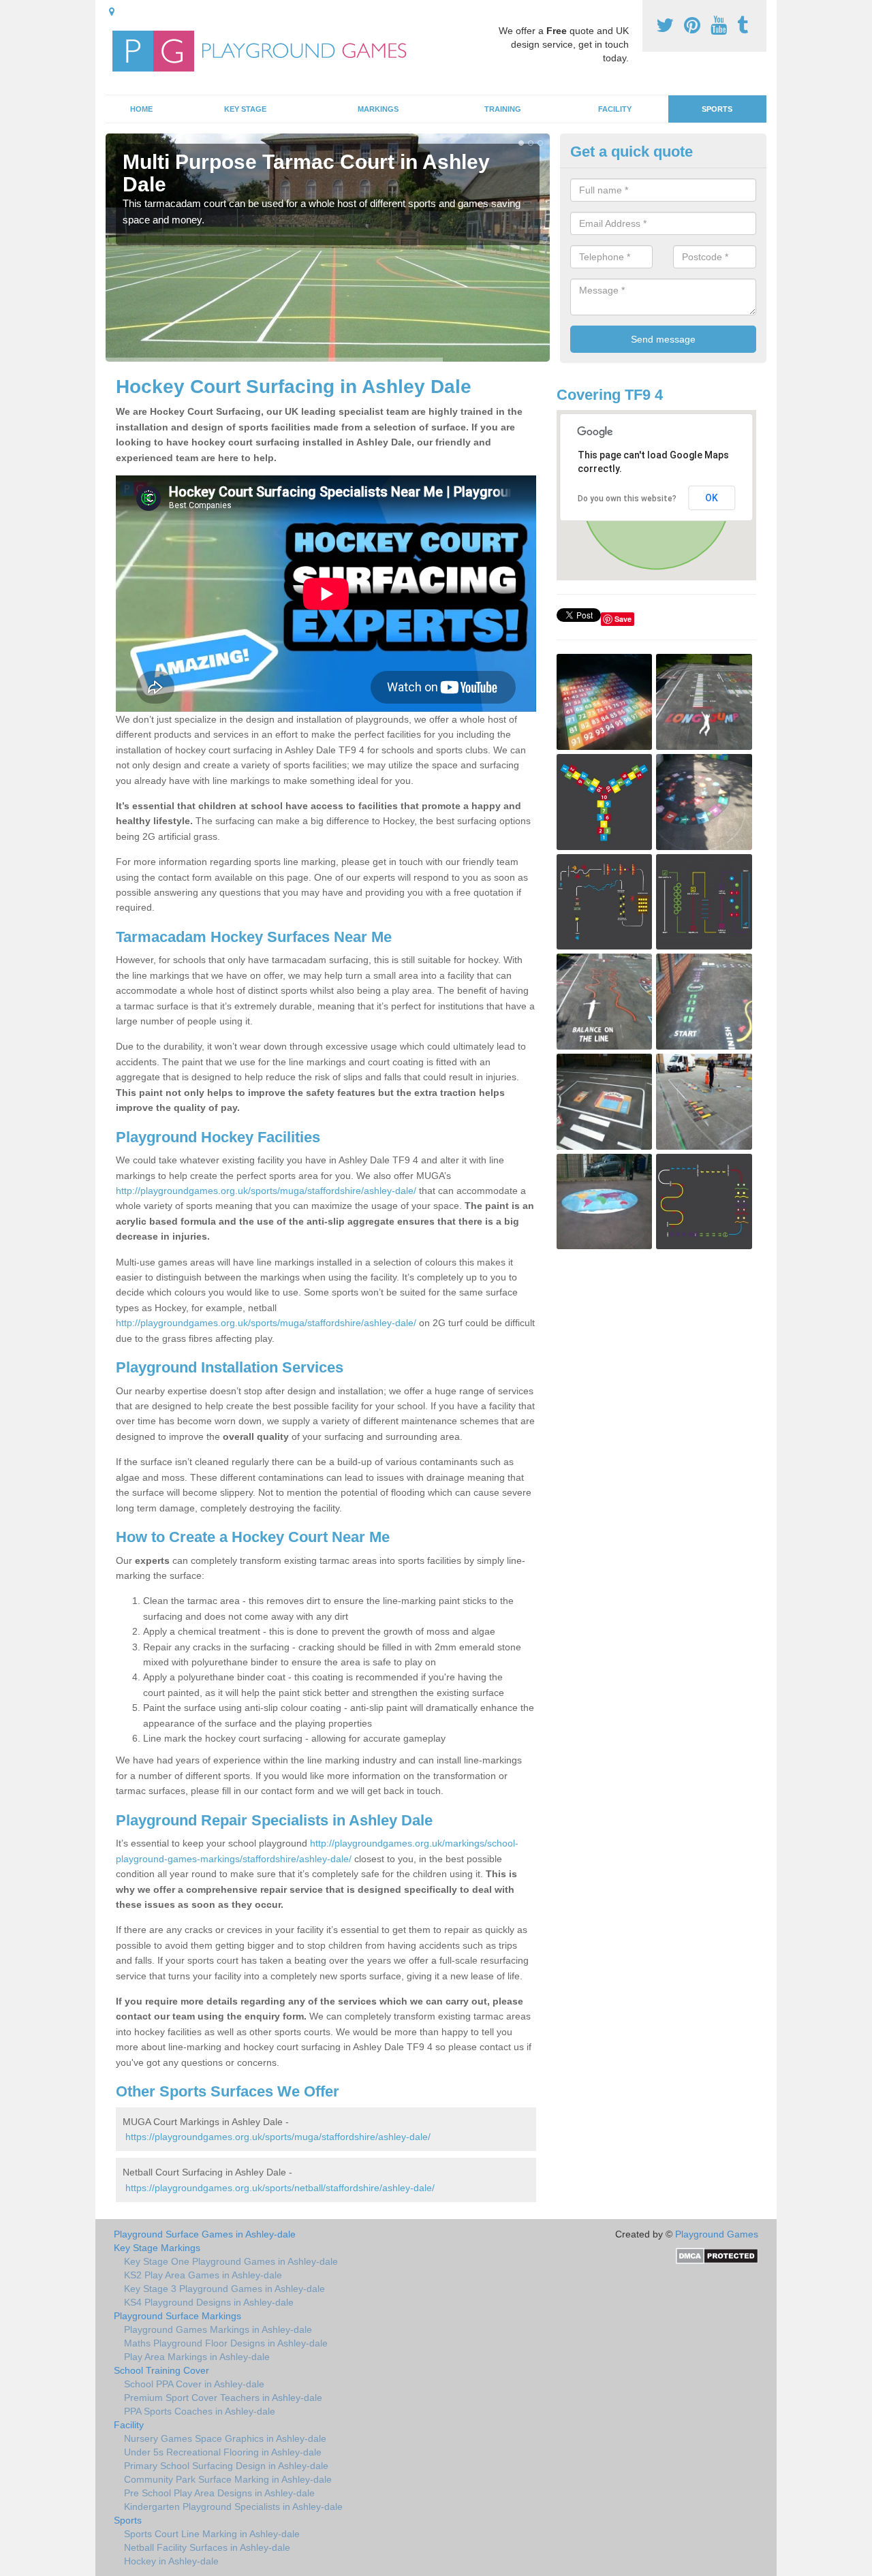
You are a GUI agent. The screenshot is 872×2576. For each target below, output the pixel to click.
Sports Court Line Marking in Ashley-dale (212, 2534)
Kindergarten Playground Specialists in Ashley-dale (233, 2507)
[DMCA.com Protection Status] (717, 2255)
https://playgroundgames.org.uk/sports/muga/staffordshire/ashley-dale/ (278, 2137)
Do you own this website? (627, 499)
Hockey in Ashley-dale (171, 2561)
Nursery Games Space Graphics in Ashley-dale (225, 2438)
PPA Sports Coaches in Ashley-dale (200, 2411)
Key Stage (245, 109)
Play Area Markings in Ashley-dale (197, 2357)
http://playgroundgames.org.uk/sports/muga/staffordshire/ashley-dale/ (266, 1191)
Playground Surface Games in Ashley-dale (205, 2234)
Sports (717, 109)
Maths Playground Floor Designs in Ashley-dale (226, 2343)
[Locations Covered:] (112, 12)
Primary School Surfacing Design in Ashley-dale (226, 2466)
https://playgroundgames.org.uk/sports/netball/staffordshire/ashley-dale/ (280, 2188)
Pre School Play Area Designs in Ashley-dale (219, 2493)
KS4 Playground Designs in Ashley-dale (209, 2302)
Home (141, 109)
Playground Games (717, 2234)
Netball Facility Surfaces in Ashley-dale (207, 2547)
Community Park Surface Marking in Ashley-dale (228, 2479)
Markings (378, 109)
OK (712, 498)
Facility (615, 109)
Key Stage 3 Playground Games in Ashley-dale (224, 2289)
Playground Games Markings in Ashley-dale (218, 2329)
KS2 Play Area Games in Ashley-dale (203, 2275)
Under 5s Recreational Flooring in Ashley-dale (223, 2452)
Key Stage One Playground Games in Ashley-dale (231, 2261)
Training (503, 109)
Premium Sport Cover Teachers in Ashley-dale (223, 2398)
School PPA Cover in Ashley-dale (194, 2384)
